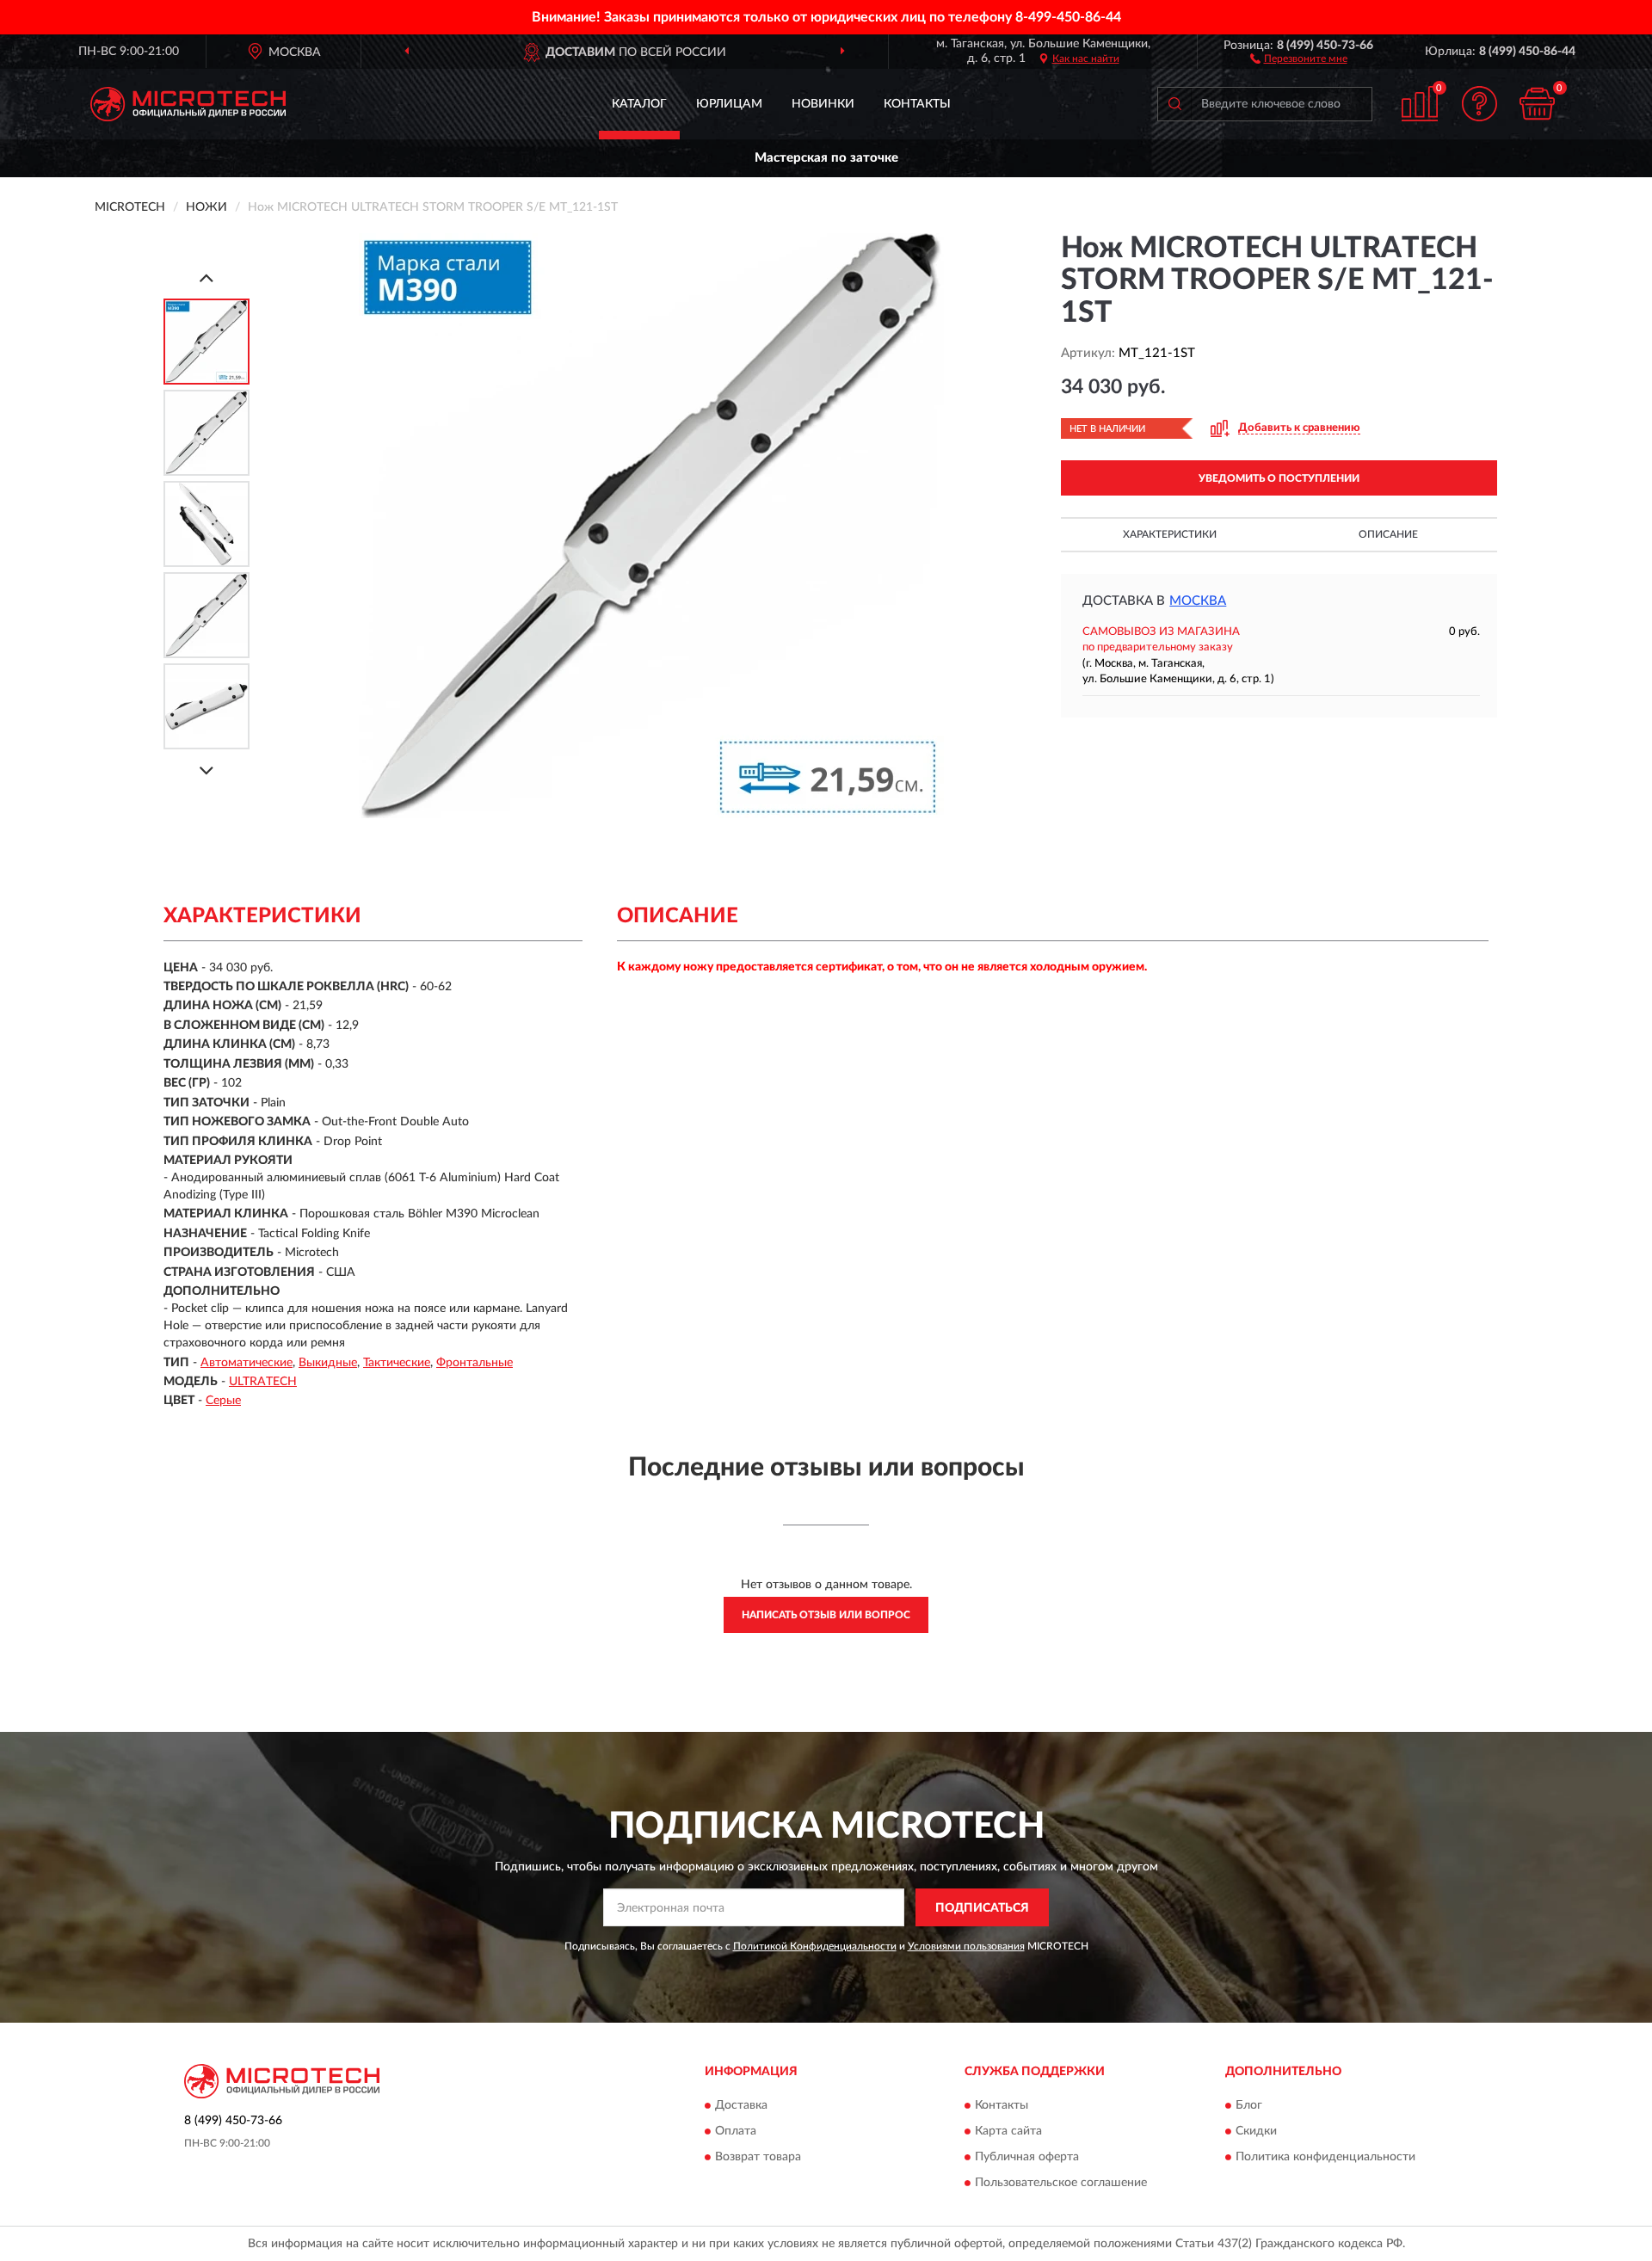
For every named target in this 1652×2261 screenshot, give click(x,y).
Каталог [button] (639, 104)
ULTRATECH (263, 1382)
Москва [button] (1198, 601)
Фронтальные (475, 1363)
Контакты (917, 104)
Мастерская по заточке (826, 158)
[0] (1538, 104)
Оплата (736, 2131)
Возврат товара (758, 2157)
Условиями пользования (966, 1946)
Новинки (823, 104)
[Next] (206, 770)
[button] (1299, 58)
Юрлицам (729, 104)
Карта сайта (1008, 2131)
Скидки (1256, 2131)
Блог (1249, 2105)
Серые (223, 1401)
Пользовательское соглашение (1061, 2183)
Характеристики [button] (1170, 534)
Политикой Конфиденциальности (815, 1946)
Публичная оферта (1027, 2157)
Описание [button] (1388, 534)
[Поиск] (1174, 104)
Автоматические (247, 1363)
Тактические (397, 1363)
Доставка (741, 2105)
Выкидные (328, 1363)
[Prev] (206, 277)
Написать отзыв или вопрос (826, 1615)
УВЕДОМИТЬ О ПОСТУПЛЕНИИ (1279, 478)
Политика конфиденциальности (1325, 2157)
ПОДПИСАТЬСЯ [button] (982, 1908)
